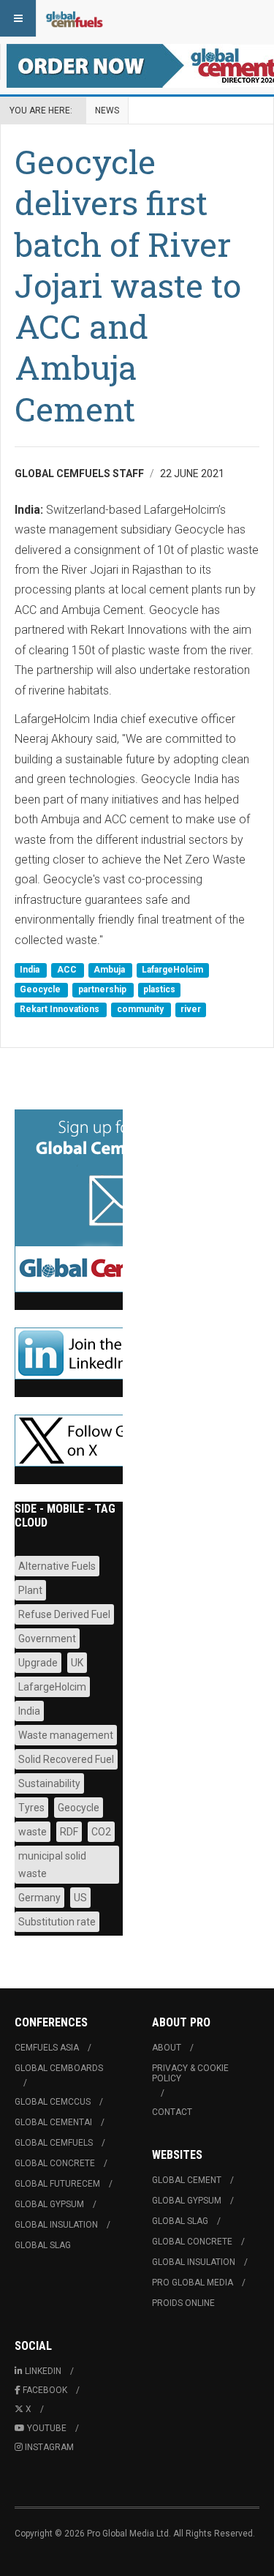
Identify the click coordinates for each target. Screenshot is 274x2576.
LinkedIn (43, 2371)
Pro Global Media (193, 2283)
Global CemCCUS (53, 2102)
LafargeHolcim (172, 970)
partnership (103, 989)
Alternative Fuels (57, 1566)
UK (77, 1663)
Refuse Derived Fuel (64, 1614)
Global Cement (187, 2180)
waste (33, 1832)
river (191, 1010)
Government (47, 1639)
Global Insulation (56, 2225)
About (167, 2048)
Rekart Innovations (61, 1010)
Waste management (66, 1735)
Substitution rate (57, 1922)
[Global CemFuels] (75, 18)
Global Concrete (55, 2163)
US (80, 1898)
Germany (39, 1898)
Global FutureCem (57, 2184)
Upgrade (38, 1663)
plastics (159, 989)
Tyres (31, 1808)
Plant (30, 1590)
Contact (172, 2112)
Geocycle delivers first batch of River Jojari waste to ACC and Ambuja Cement (128, 285)
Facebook (45, 2390)
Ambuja (110, 970)
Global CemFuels (54, 2143)
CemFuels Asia (47, 2048)
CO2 (101, 1832)
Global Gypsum (49, 2204)
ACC (68, 970)
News (107, 111)
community (141, 1010)
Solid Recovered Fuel (66, 1759)
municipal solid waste (52, 1865)
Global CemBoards (59, 2068)
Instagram (49, 2447)
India (31, 970)
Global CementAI (53, 2122)
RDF (69, 1832)
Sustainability (49, 1783)
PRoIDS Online (183, 2303)
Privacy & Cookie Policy (190, 2073)
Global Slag (43, 2245)
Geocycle (41, 989)
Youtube (47, 2428)
